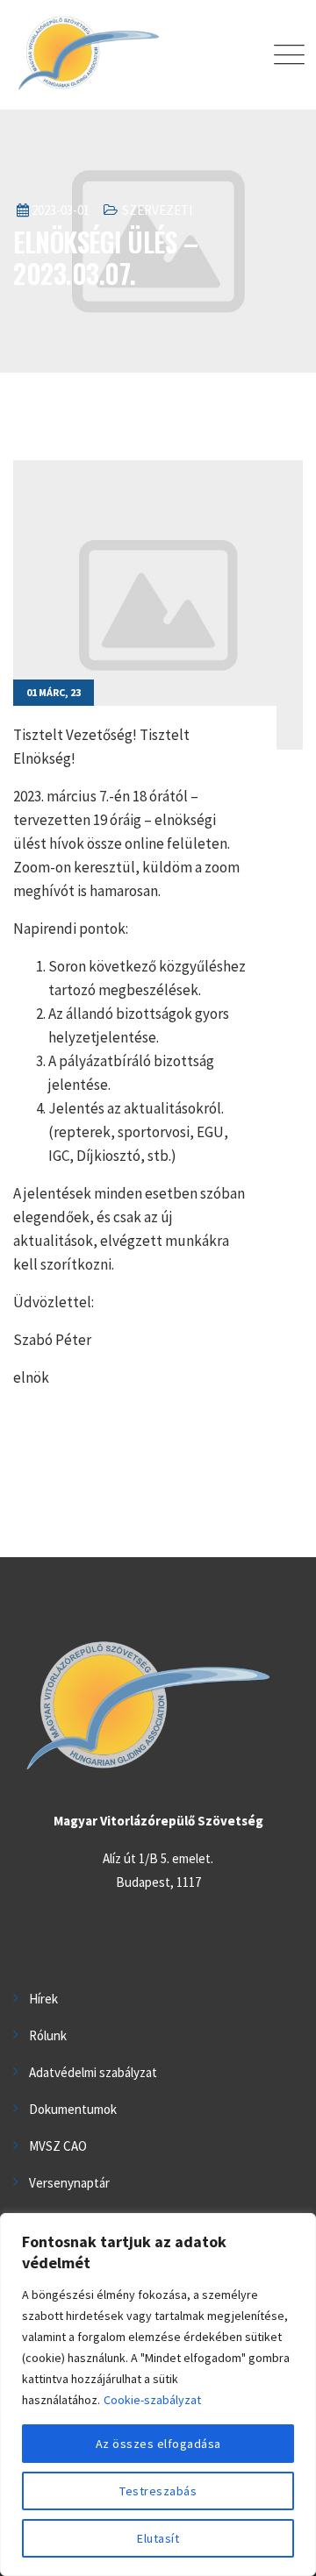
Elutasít (158, 2538)
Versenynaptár (69, 2183)
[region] (158, 2395)
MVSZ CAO (58, 2146)
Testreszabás (158, 2491)
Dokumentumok (73, 2109)
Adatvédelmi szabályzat (93, 2072)
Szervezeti (157, 210)
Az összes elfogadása (158, 2444)
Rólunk (48, 2035)
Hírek (43, 1999)
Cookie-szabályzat (152, 2400)
